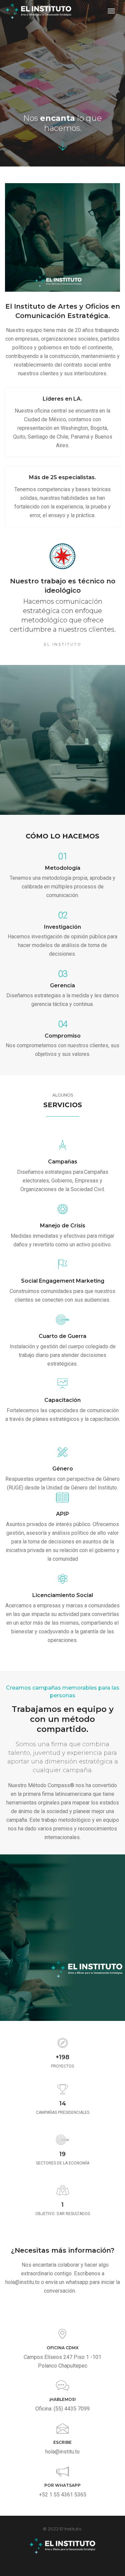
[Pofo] (38, 11)
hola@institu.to (62, 2452)
